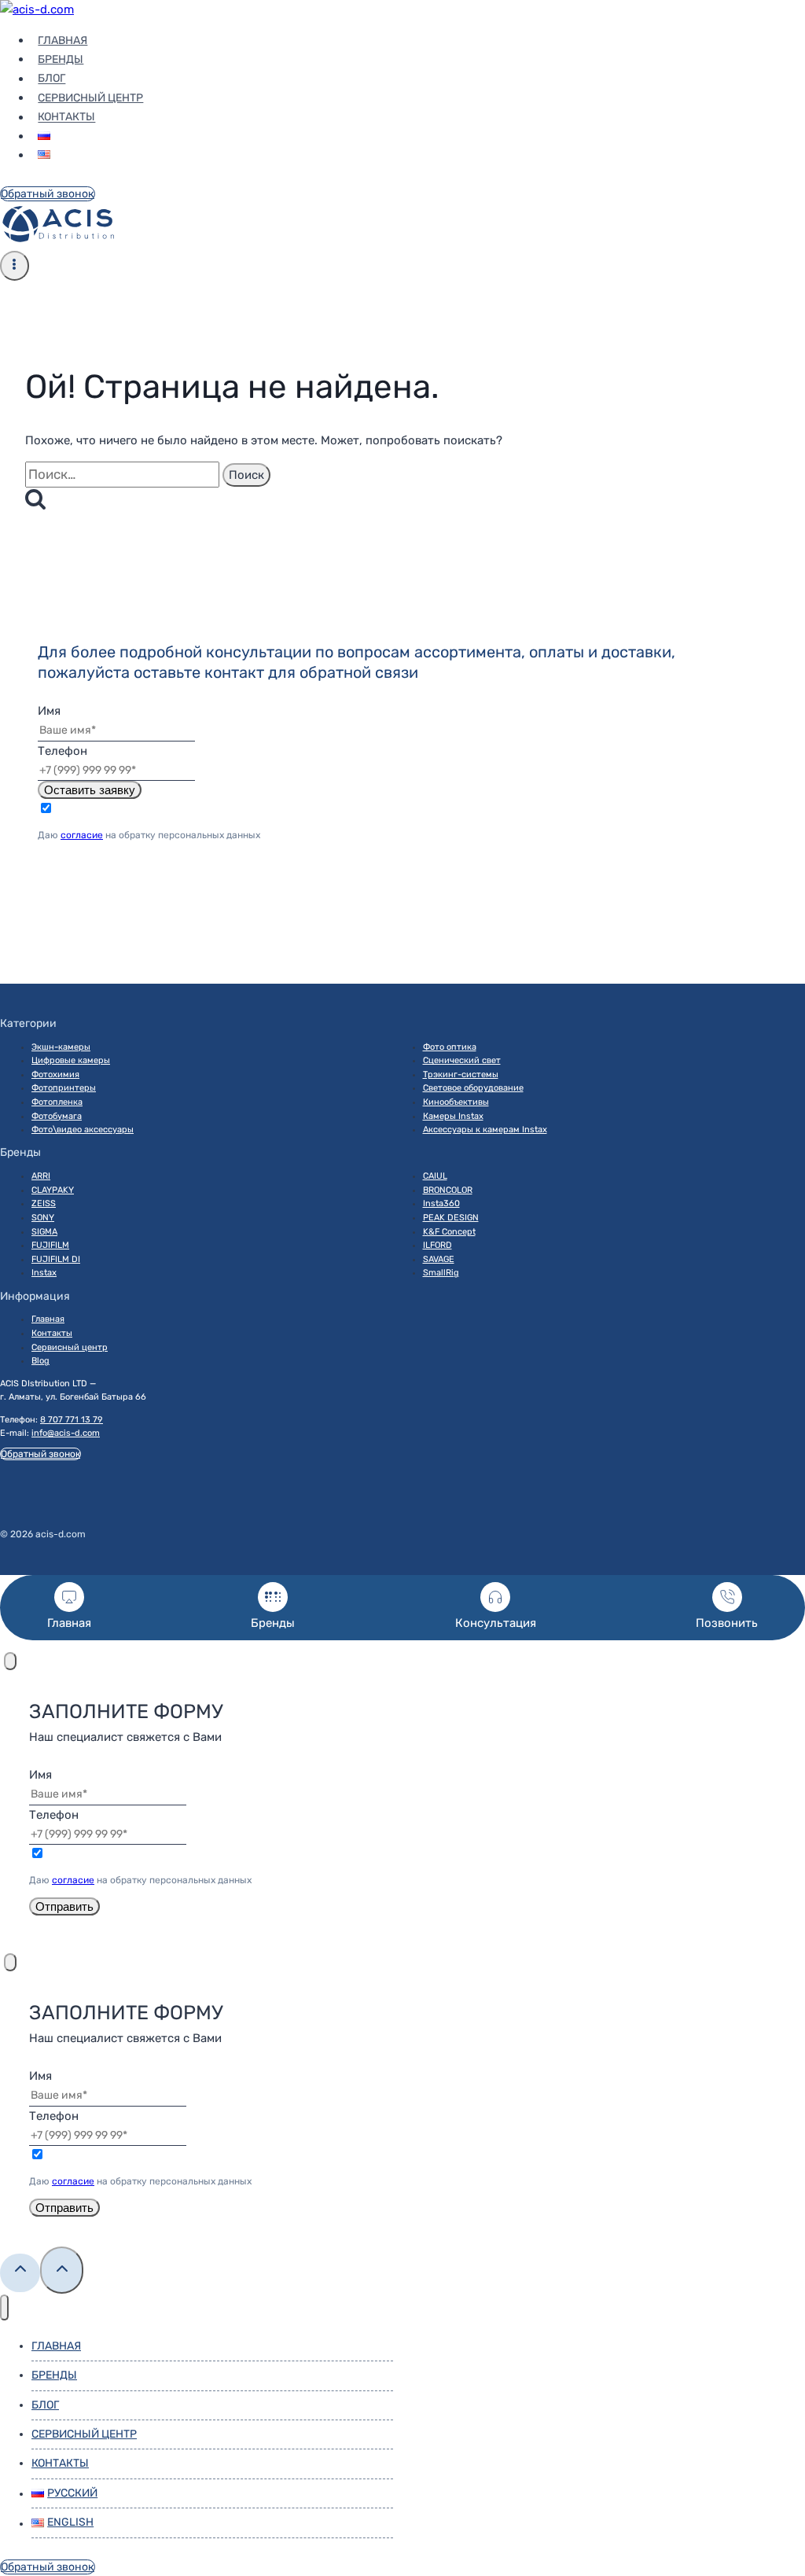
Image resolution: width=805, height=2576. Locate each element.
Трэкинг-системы (461, 1075)
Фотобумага (57, 1116)
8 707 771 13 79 (72, 1420)
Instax (44, 1273)
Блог (51, 79)
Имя (49, 711)
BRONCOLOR (448, 1190)
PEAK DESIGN (451, 1218)
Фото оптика (450, 1047)
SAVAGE (439, 1259)
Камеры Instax (453, 1116)
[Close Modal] (10, 1661)
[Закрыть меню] (4, 2307)
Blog (40, 1361)
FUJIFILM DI (56, 1259)
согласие (82, 835)
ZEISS (44, 1203)
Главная (62, 40)
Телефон (62, 751)
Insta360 (441, 1203)
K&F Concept (449, 1232)
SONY (43, 1218)
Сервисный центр (90, 98)
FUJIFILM (50, 1245)
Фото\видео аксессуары (83, 1130)
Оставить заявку (90, 790)
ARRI (41, 1176)
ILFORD (437, 1245)
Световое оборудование (473, 1088)
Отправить (64, 1906)
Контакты (66, 118)
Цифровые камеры (71, 1060)
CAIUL (435, 1176)
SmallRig (441, 1273)
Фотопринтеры (64, 1088)
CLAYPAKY (53, 1190)
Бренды (61, 59)
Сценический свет (462, 1060)
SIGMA (44, 1232)
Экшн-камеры (61, 1047)
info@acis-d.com (66, 1433)
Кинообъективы (456, 1102)
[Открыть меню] (15, 266)
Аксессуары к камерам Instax (485, 1130)
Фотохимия (55, 1075)
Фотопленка (57, 1102)
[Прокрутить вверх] (20, 2273)
